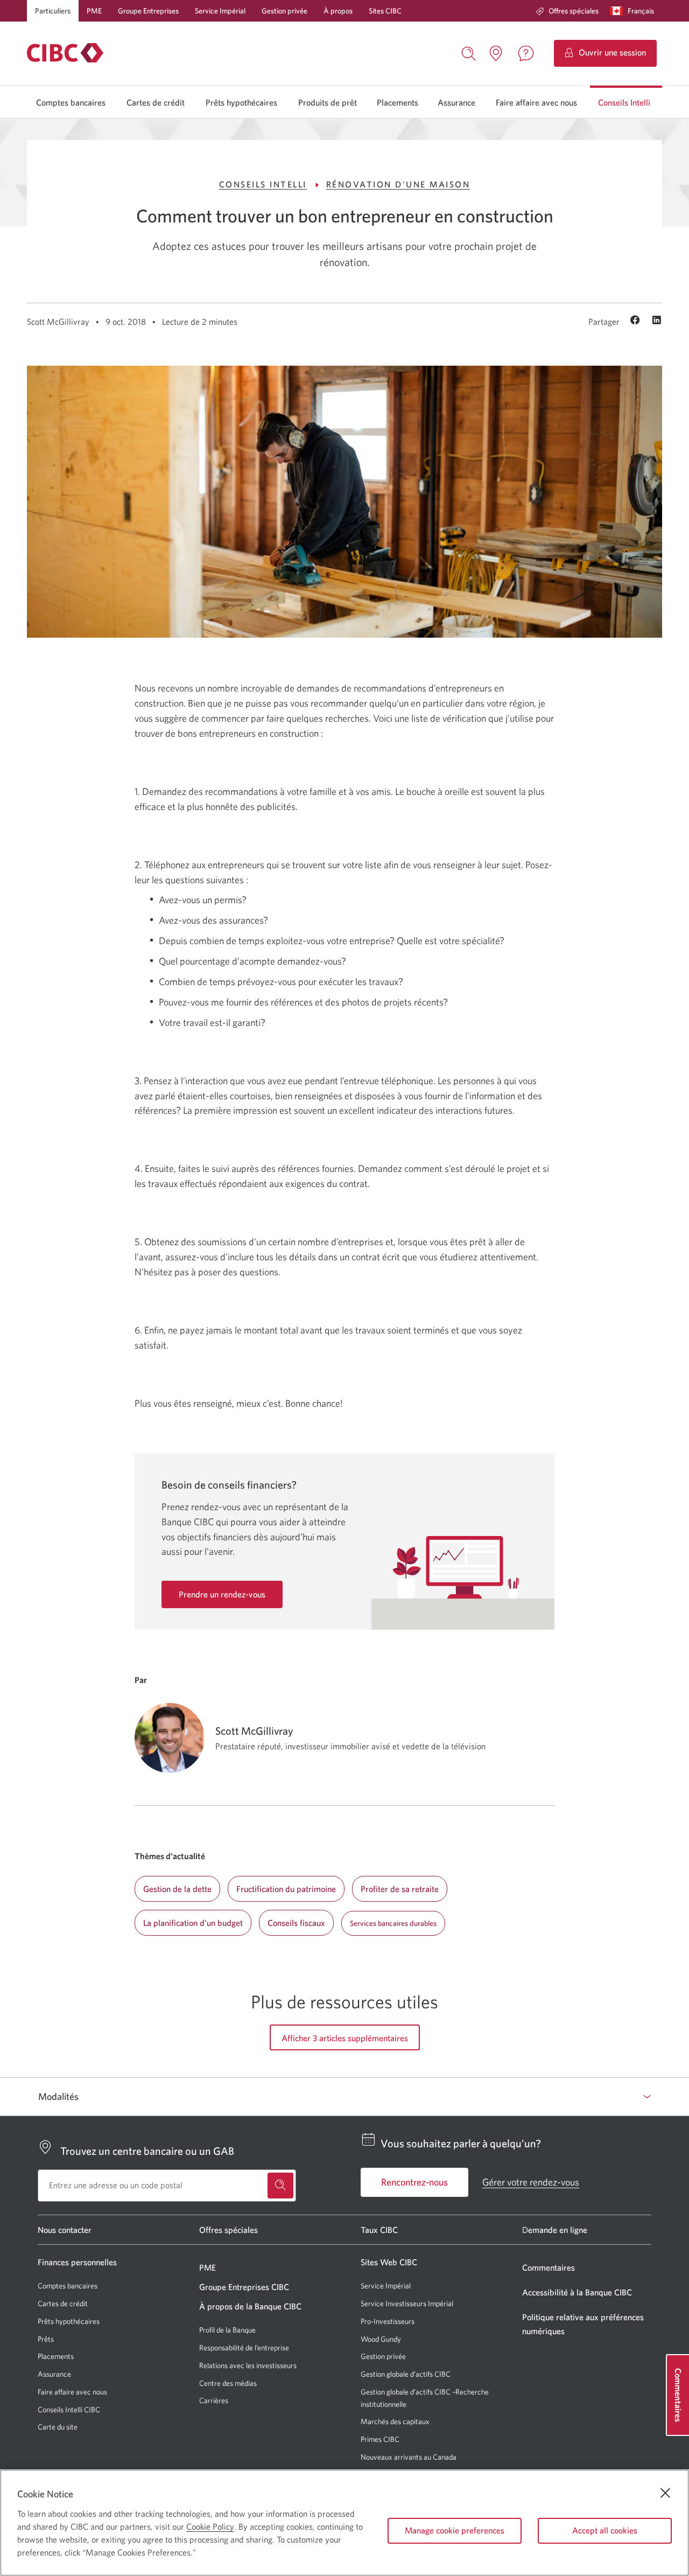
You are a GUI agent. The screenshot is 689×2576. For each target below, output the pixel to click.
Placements (398, 102)
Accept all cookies (605, 2530)
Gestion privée (284, 11)
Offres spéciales (574, 11)
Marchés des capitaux (395, 2422)
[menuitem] (567, 11)
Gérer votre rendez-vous (531, 2182)
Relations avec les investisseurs (248, 2365)
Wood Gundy (381, 2339)
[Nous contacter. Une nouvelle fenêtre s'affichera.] (526, 53)
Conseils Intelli (624, 102)
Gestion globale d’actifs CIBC (406, 2374)
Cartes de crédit (156, 102)
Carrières (214, 2400)
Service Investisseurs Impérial (407, 2304)
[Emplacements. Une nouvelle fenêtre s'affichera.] (496, 53)
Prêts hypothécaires (241, 102)
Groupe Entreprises (148, 11)
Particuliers (53, 11)
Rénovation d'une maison (398, 184)
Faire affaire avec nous (536, 102)
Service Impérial (220, 11)
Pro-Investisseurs (388, 2322)
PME (94, 11)
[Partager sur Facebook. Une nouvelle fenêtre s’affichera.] (637, 321)
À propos (338, 11)
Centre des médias (228, 2383)
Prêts (46, 2339)
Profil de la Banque (227, 2330)
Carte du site (58, 2427)
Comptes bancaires (71, 102)
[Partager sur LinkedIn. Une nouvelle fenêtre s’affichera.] (657, 321)
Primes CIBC (380, 2439)
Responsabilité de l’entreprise (244, 2348)
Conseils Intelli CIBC (69, 2410)
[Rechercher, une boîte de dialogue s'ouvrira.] (469, 52)
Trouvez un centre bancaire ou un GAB (147, 2151)
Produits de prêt (328, 102)
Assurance (456, 102)
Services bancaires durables (393, 1923)
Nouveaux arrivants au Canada (409, 2457)
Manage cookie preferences (455, 2530)
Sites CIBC (385, 11)
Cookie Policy (210, 2526)
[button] (634, 11)
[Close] (665, 2493)
